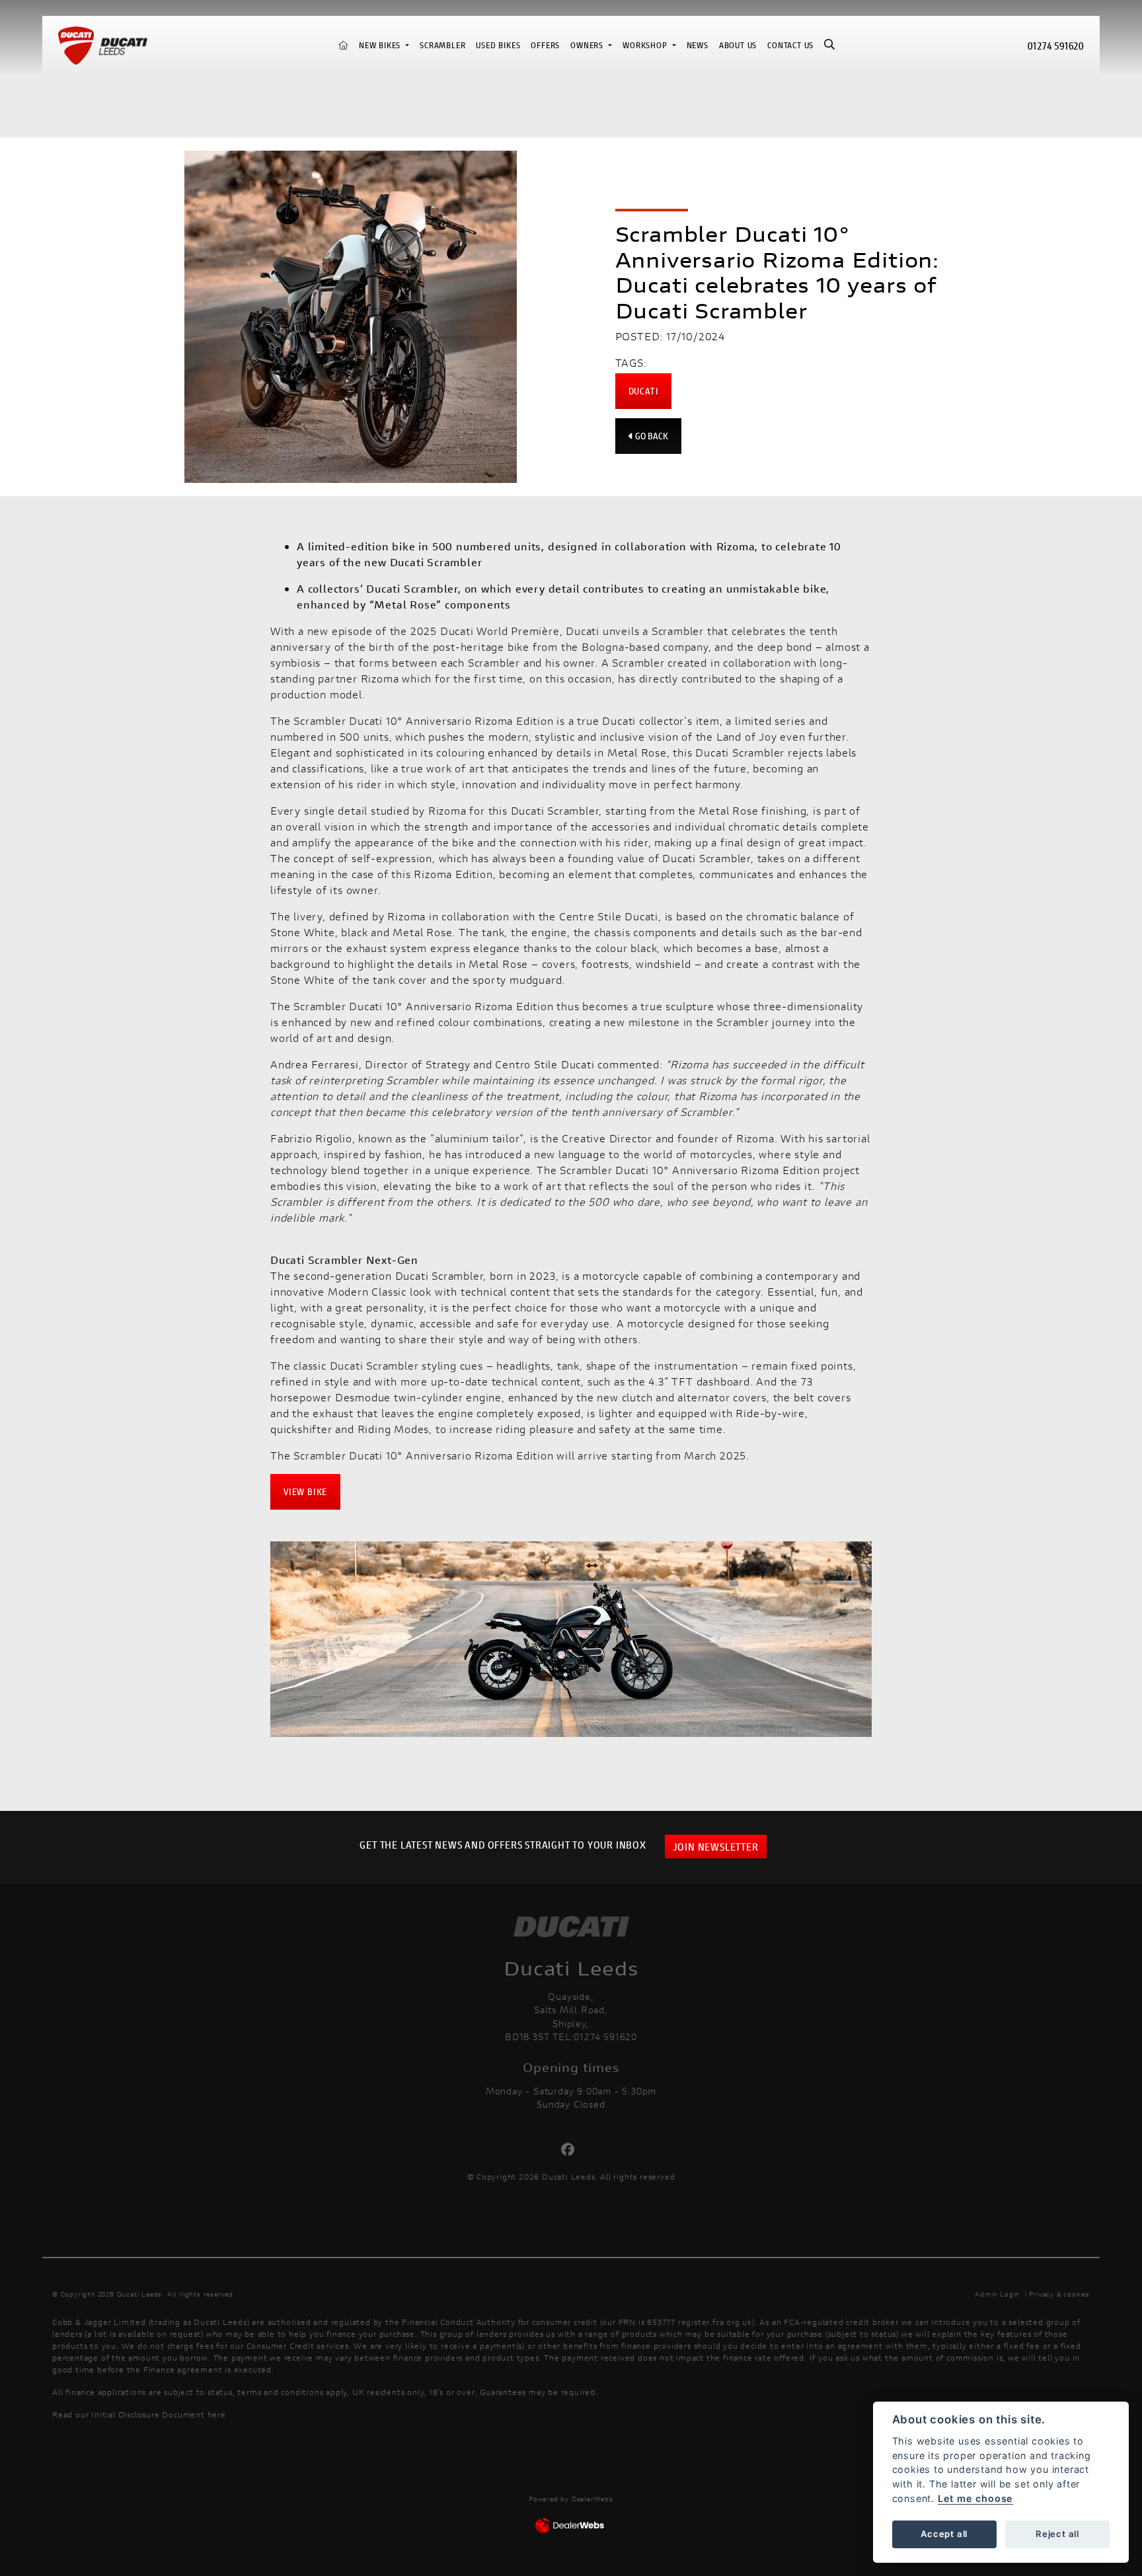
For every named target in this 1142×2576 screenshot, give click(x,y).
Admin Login (997, 2294)
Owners (588, 45)
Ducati (644, 391)
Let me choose (975, 2498)
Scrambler (442, 45)
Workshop (646, 45)
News (698, 45)
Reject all (1057, 2534)
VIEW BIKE (305, 1491)
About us (738, 45)
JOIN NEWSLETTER (716, 1846)
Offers (545, 45)
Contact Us (790, 45)
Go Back (651, 436)
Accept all (944, 2534)
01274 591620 (1056, 45)
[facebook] (571, 2150)
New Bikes (381, 45)
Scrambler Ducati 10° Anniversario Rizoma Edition (423, 720)
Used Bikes (498, 45)
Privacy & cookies (1059, 2294)
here (217, 2414)
